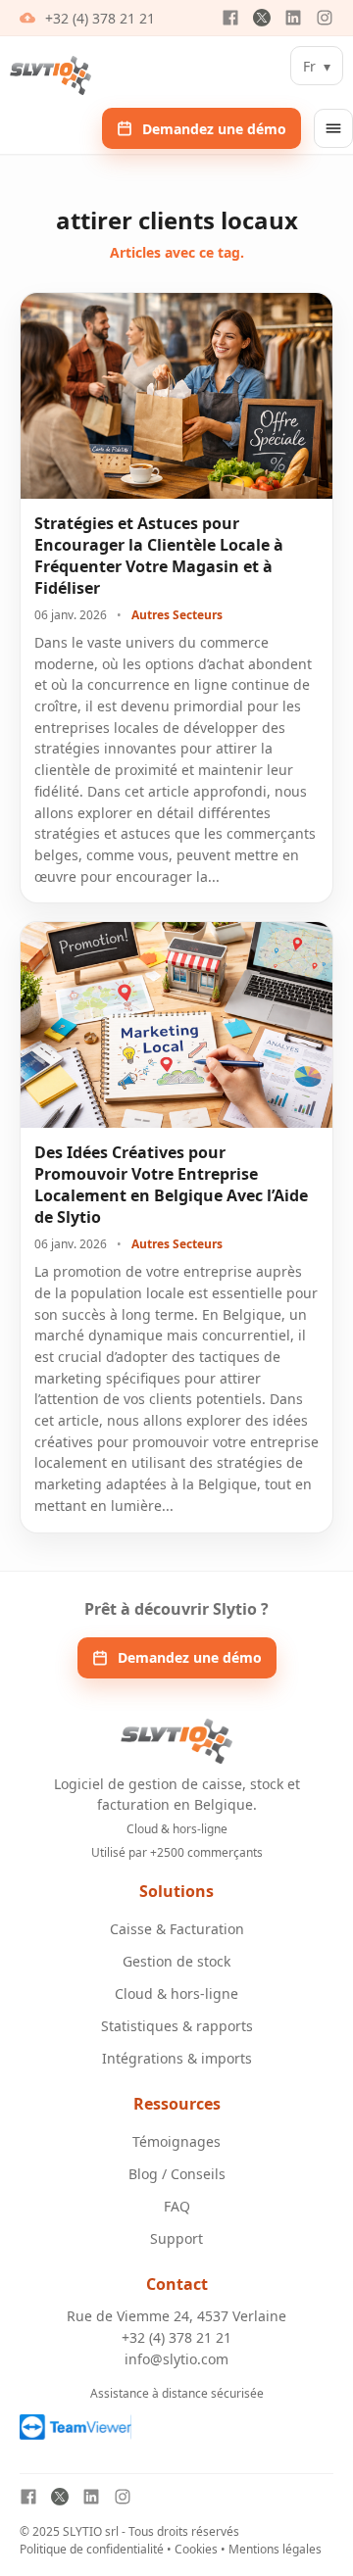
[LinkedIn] (293, 18)
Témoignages (176, 2141)
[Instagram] (325, 18)
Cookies (196, 2549)
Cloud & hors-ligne (176, 1993)
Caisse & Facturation (177, 1929)
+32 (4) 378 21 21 (100, 18)
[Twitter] (262, 18)
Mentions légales (275, 2549)
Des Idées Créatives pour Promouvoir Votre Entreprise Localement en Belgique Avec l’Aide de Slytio (171, 1185)
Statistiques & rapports (177, 2026)
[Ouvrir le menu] (333, 128)
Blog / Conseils (177, 2174)
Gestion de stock (176, 1961)
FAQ (177, 2206)
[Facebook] (230, 18)
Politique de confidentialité (92, 2549)
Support (176, 2238)
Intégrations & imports (177, 2058)
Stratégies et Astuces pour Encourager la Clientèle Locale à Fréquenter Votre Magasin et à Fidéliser (159, 556)
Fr (317, 66)
